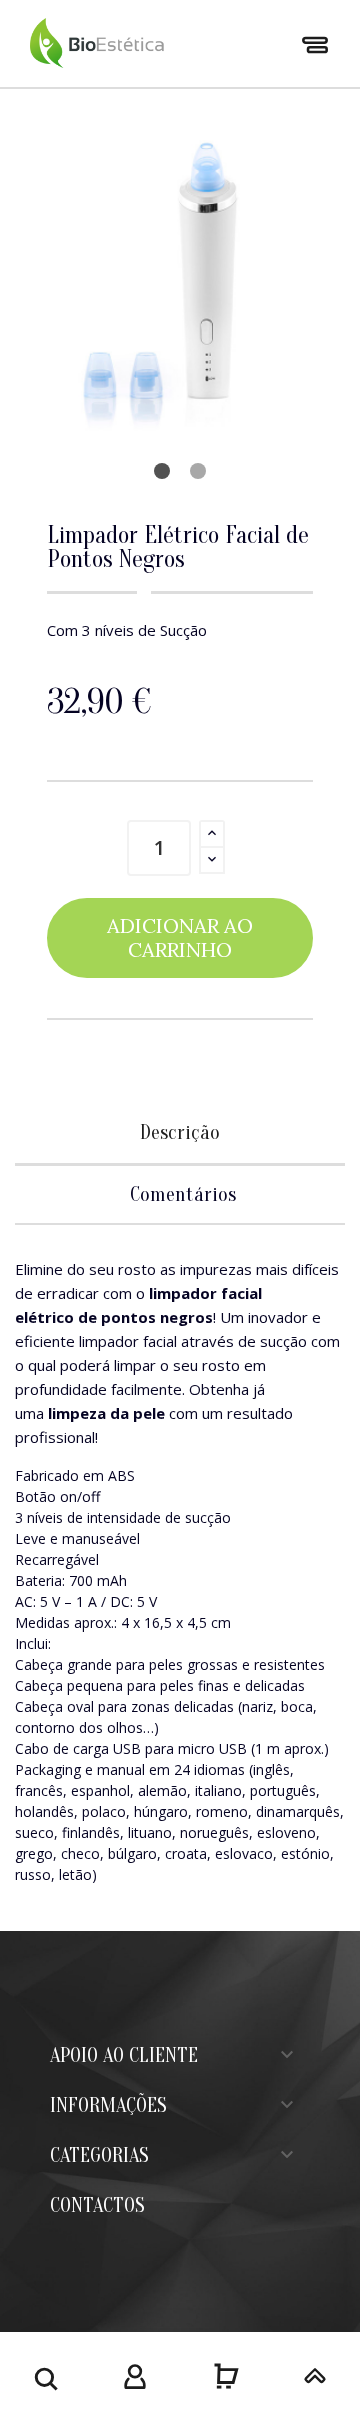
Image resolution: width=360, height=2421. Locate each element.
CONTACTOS (97, 2205)
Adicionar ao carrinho (180, 937)
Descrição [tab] (180, 1132)
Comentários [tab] (183, 1194)
